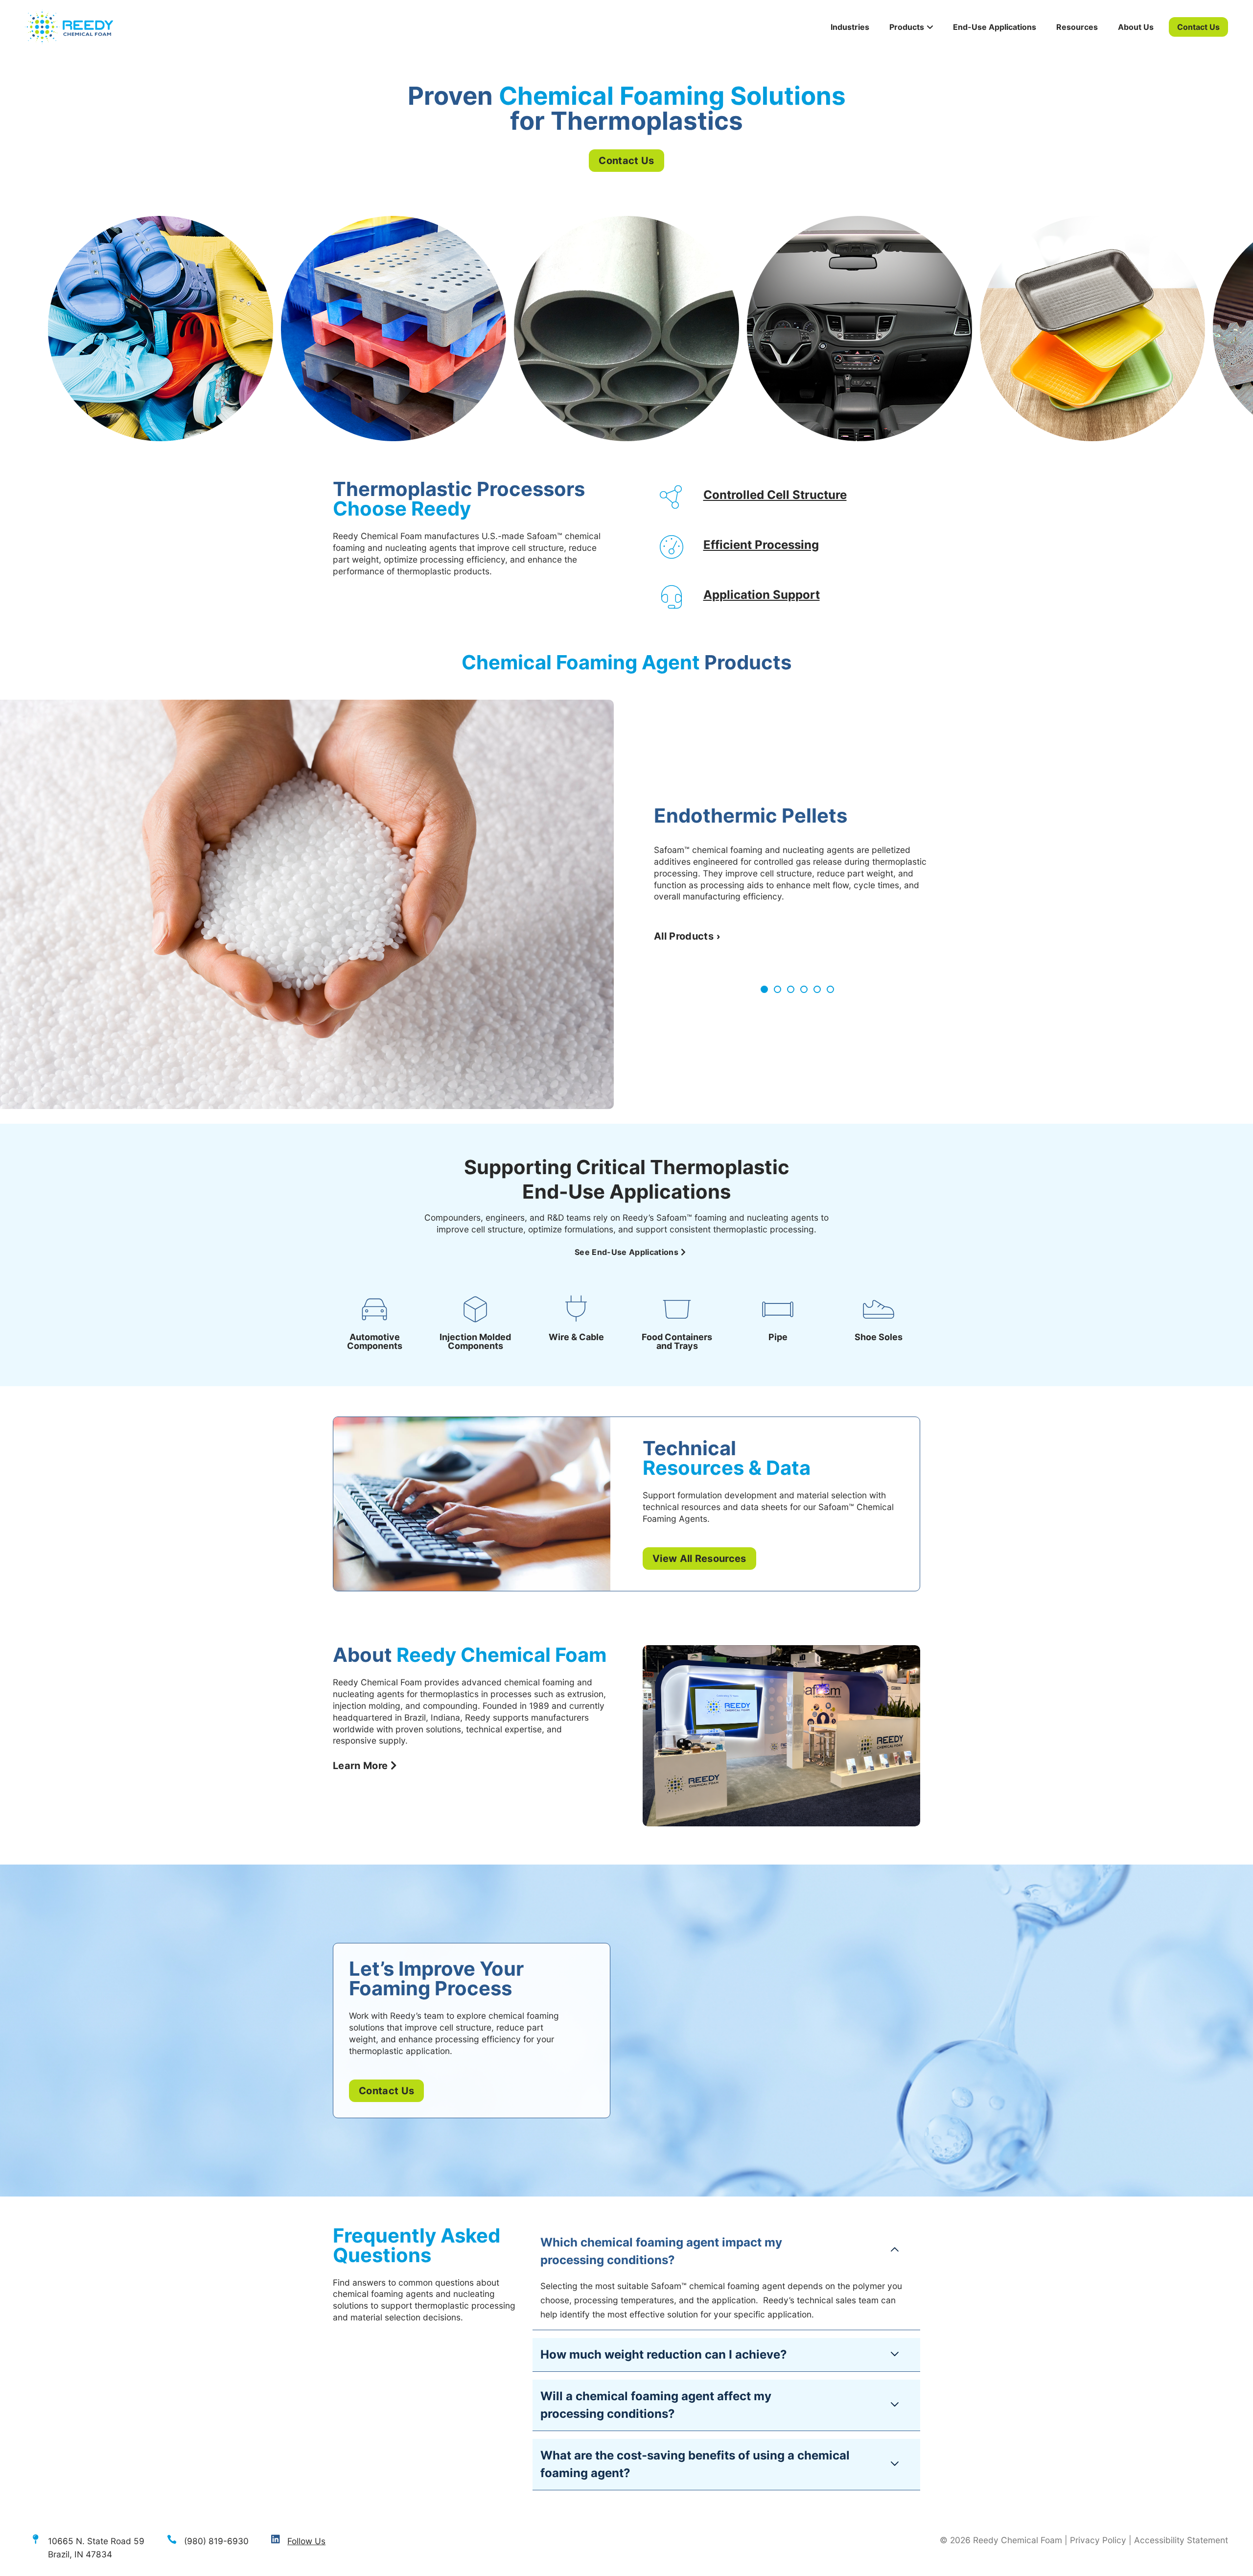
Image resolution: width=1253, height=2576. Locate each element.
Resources (1077, 27)
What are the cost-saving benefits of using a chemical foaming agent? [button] (695, 2464)
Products (907, 27)
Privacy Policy (1098, 2540)
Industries (850, 27)
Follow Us (306, 2541)
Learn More (360, 1766)
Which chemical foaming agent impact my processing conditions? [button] (661, 2251)
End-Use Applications (995, 27)
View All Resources (699, 1559)
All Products (684, 936)
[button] (764, 989)
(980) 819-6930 (216, 2541)
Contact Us (1198, 27)
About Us (1136, 27)
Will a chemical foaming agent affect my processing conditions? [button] (656, 2405)
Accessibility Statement (1181, 2540)
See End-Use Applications (626, 1252)
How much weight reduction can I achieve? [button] (664, 2354)
